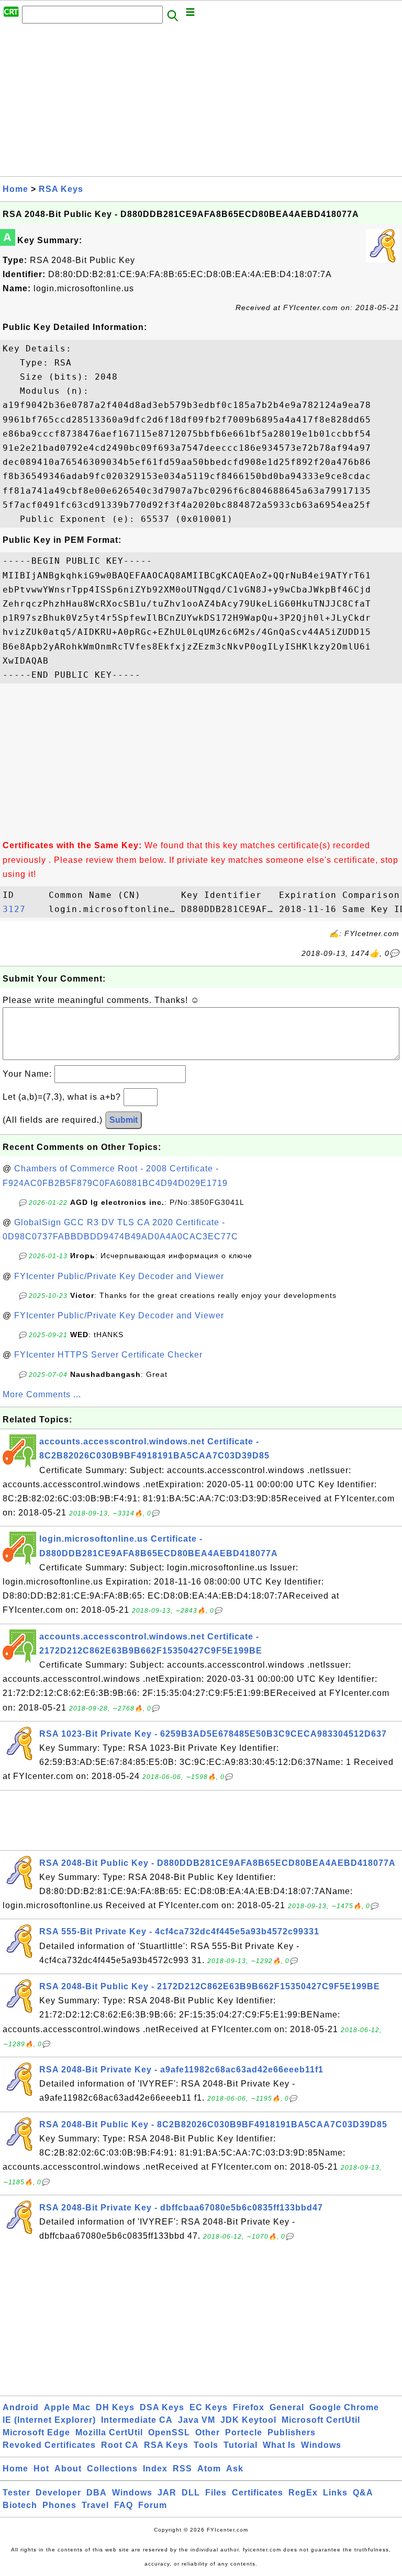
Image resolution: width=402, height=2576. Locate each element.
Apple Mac (67, 2407)
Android (21, 2407)
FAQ (124, 2505)
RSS (182, 2469)
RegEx (303, 2493)
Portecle (244, 2432)
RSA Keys (61, 189)
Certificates (258, 2493)
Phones (59, 2505)
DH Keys (115, 2407)
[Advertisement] (201, 103)
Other (208, 2432)
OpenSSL (169, 2432)
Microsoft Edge (36, 2432)
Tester (16, 2493)
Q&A (363, 2493)
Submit (124, 1120)
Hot (41, 2469)
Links (335, 2493)
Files (216, 2493)
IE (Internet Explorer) (49, 2420)
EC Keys (209, 2407)
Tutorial (241, 2445)
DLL (191, 2493)
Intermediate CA (137, 2420)
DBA (97, 2493)
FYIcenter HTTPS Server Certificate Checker (108, 1355)
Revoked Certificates (49, 2445)
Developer (58, 2493)
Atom (209, 2469)
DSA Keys (162, 2407)
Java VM (197, 2420)
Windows (321, 2445)
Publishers (292, 2432)
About (68, 2469)
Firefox (249, 2407)
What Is (279, 2445)
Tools (206, 2445)
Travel (95, 2505)
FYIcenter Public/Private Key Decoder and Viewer (119, 1276)
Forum (153, 2505)
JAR (167, 2493)
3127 (23, 909)
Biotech (20, 2505)
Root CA (120, 2445)
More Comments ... (42, 1394)
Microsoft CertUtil (321, 2420)
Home (15, 189)
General (287, 2407)
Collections (112, 2469)
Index (155, 2469)
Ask (235, 2469)
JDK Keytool (248, 2420)
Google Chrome (344, 2407)
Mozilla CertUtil (109, 2432)
